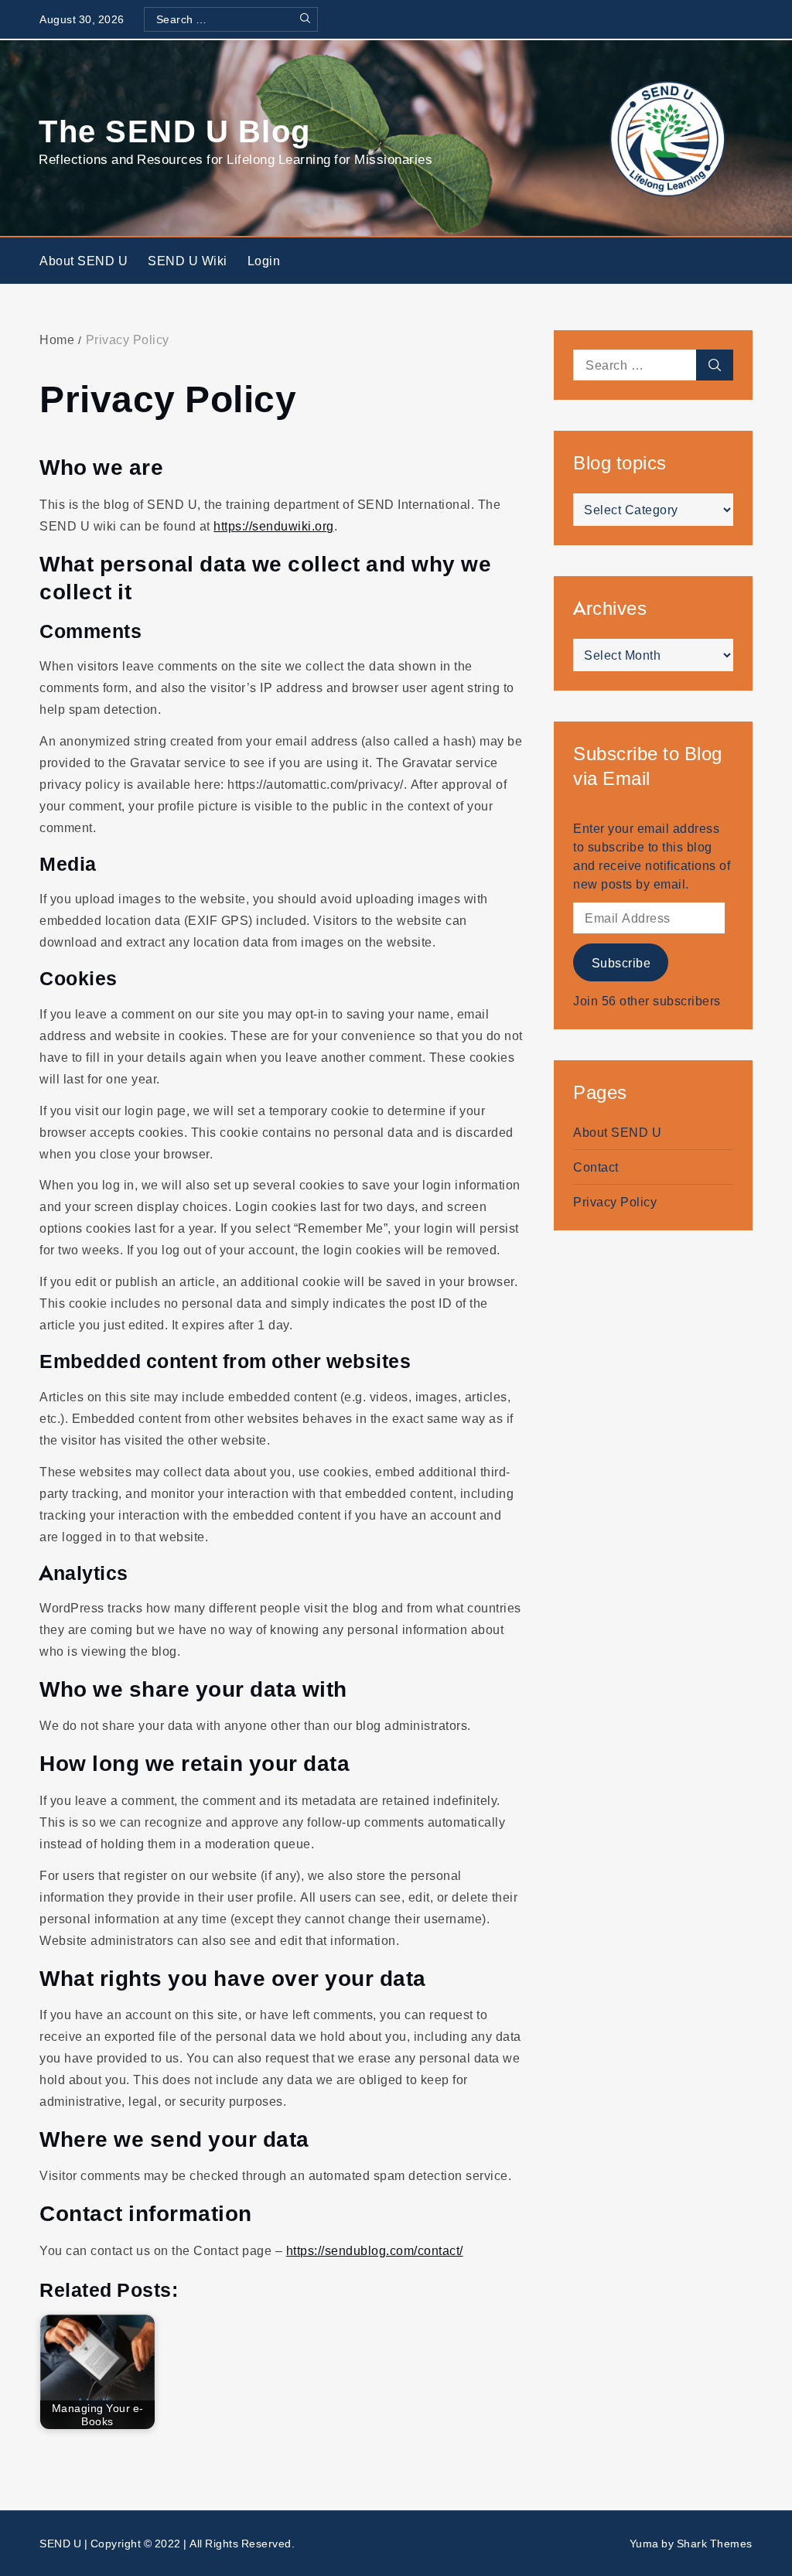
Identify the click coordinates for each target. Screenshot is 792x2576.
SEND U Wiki (188, 261)
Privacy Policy (615, 1202)
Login (264, 261)
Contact (596, 1167)
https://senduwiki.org (274, 526)
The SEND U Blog (175, 130)
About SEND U (84, 261)
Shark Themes (715, 2543)
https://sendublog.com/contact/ (375, 2250)
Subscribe (621, 963)
